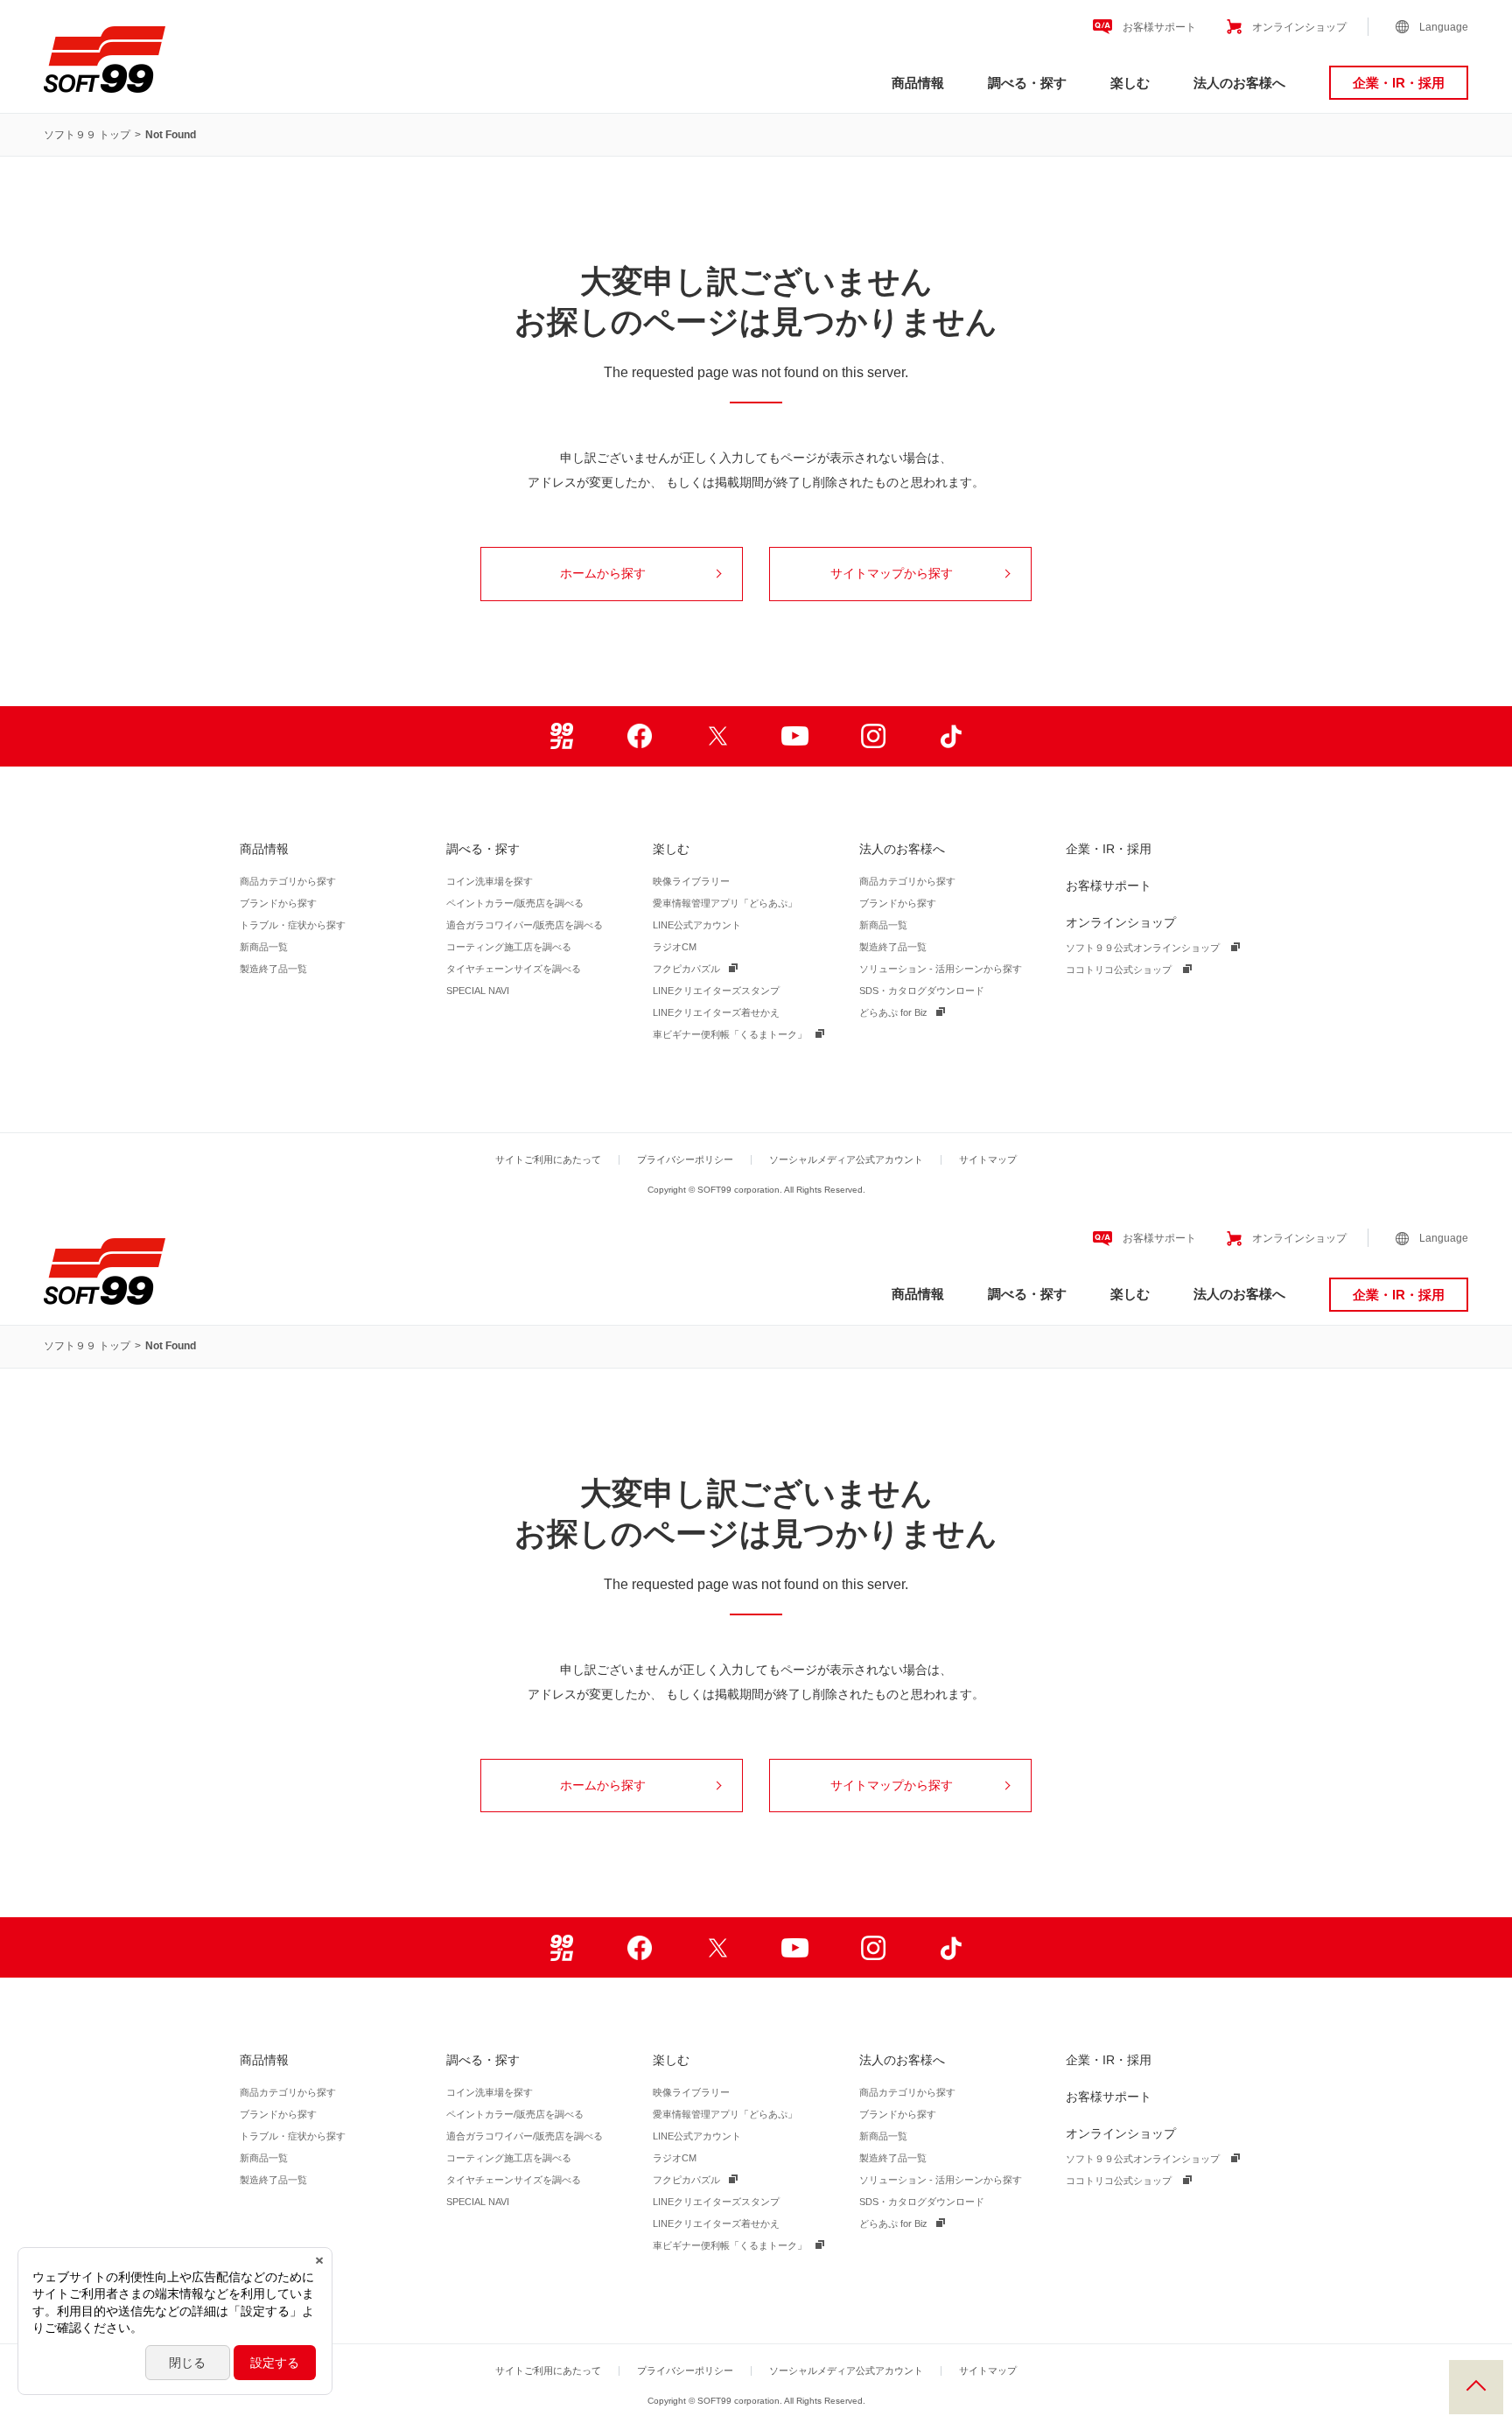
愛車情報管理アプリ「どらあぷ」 (725, 903)
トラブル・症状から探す (293, 925)
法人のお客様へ (1239, 83)
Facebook (639, 736)
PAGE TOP (1476, 2387)
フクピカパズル (686, 969)
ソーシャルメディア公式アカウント (846, 1159)
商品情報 (918, 83)
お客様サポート (1159, 27)
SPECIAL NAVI (478, 991)
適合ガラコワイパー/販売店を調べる (525, 925)
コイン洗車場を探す (490, 881)
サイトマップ (988, 1159)
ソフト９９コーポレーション (105, 60)
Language (1444, 27)
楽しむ (1130, 83)
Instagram (873, 736)
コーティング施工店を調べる (509, 947)
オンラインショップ (1299, 27)
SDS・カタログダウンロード (922, 991)
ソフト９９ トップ (87, 135)
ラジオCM (675, 947)
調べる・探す (1027, 83)
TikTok (951, 736)
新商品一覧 (264, 947)
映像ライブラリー (691, 881)
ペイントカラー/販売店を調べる (515, 903)
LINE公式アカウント (697, 925)
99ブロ (561, 736)
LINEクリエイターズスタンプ (716, 991)
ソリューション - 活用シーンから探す (941, 969)
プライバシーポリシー (685, 1159)
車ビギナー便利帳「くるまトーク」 (730, 1034)
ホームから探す (603, 573)
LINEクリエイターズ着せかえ (716, 1012)
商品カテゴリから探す (288, 881)
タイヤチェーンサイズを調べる (514, 969)
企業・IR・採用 (1399, 83)
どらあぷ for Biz (893, 1012)
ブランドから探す (278, 903)
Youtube (795, 736)
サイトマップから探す (892, 573)
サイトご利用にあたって (548, 1159)
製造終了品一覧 (273, 969)
